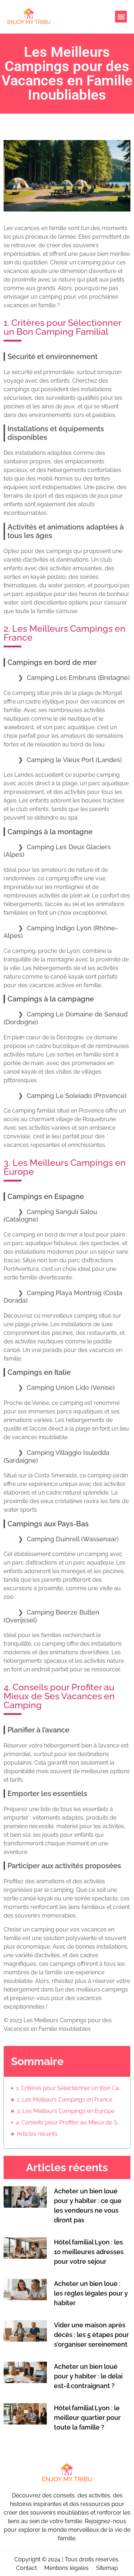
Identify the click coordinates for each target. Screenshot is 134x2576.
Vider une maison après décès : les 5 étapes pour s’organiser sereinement (91, 2335)
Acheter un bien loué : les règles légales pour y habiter (91, 2293)
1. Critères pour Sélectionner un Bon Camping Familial (70, 2088)
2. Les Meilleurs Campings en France (64, 2100)
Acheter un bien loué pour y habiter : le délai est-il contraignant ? (88, 2376)
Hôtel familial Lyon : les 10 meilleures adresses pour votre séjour (89, 2252)
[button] (121, 17)
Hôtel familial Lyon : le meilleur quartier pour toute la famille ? (87, 2418)
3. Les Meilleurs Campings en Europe (66, 2111)
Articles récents (37, 2134)
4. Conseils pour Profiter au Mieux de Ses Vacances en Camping (69, 2122)
